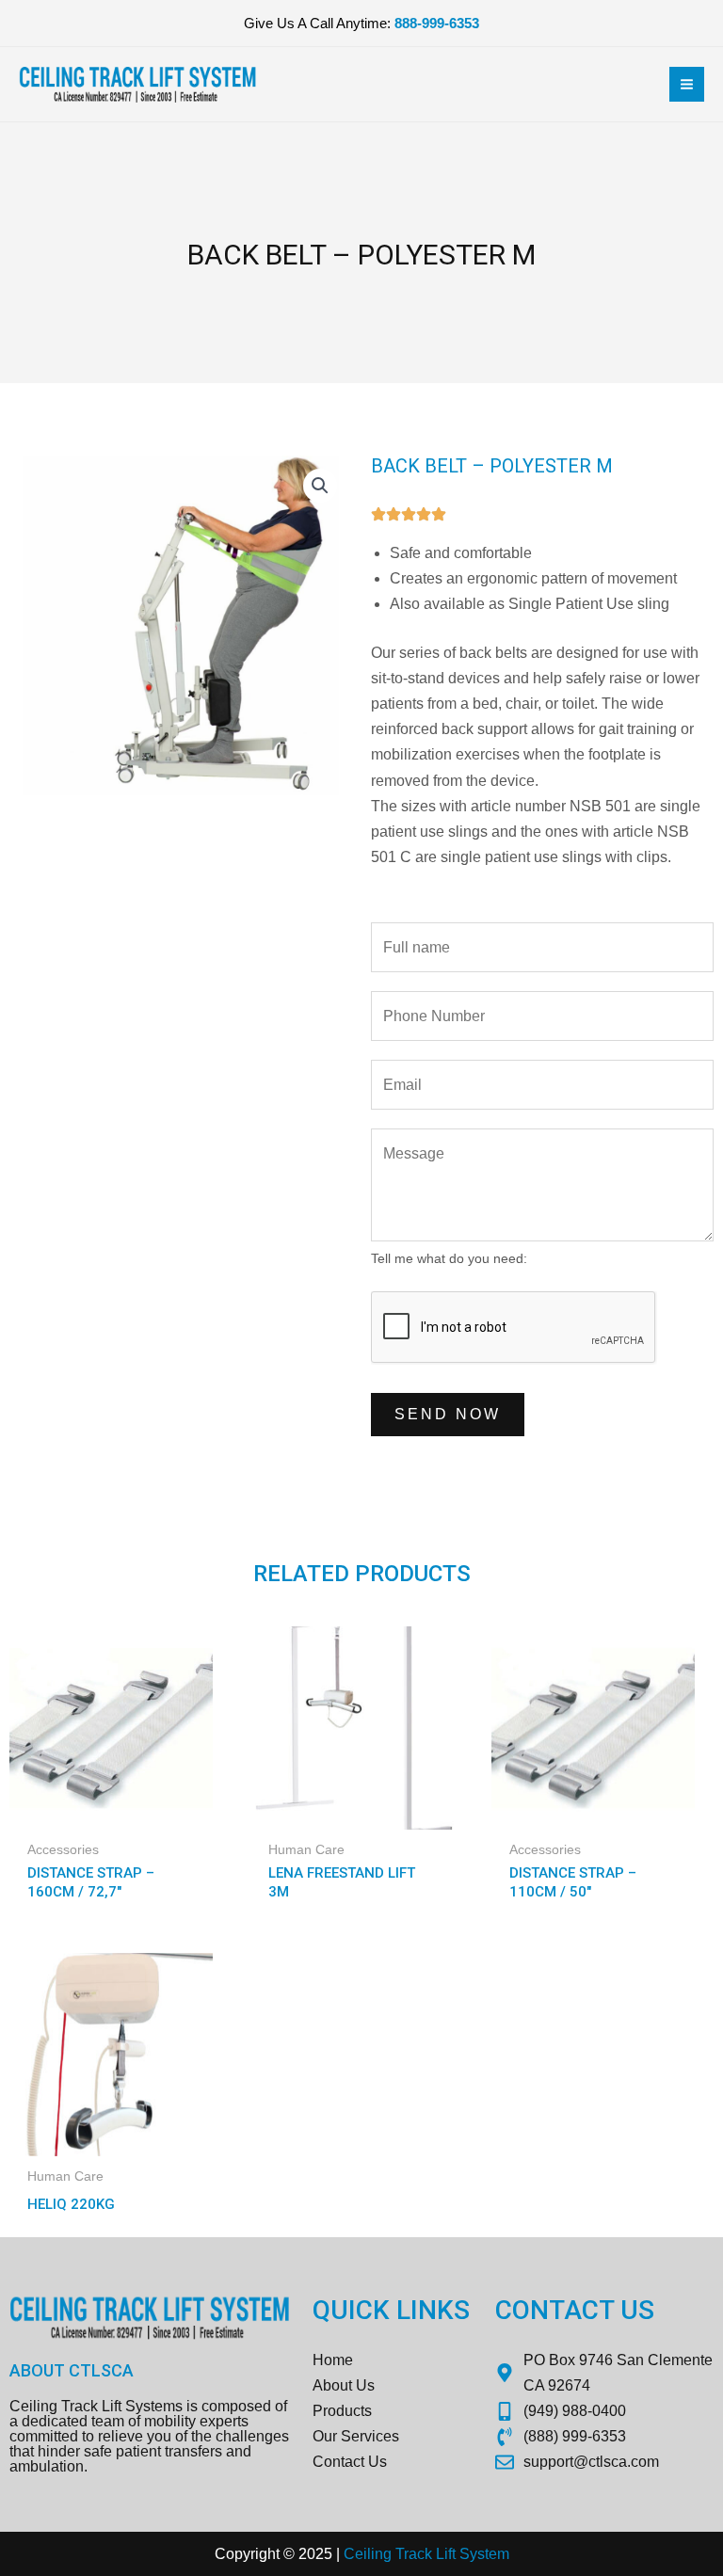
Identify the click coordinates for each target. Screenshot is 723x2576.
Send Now (448, 1414)
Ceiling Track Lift (400, 2554)
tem (497, 2554)
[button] (320, 486)
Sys (470, 2554)
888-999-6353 (437, 23)
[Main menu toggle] (687, 84)
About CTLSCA (72, 2370)
